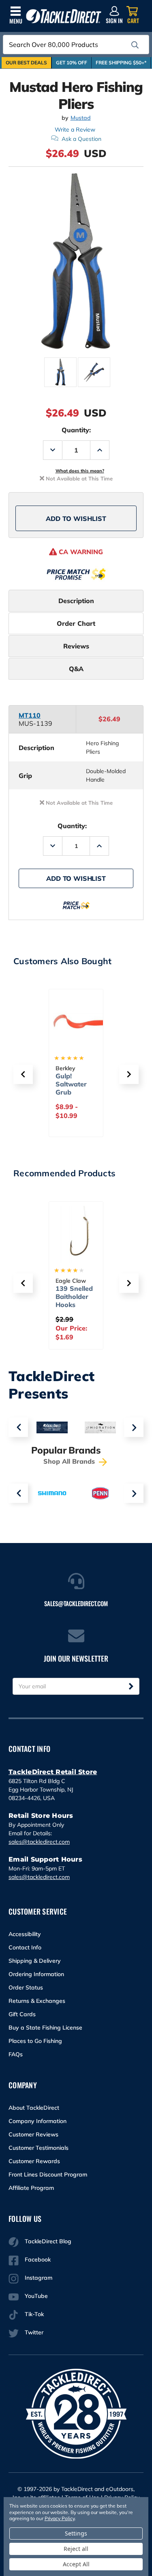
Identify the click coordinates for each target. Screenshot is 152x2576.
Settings (76, 2533)
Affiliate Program (31, 2188)
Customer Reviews (33, 2134)
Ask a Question (81, 139)
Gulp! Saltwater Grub (71, 1084)
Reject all (76, 2549)
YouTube (36, 2296)
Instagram (39, 2278)
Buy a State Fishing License (45, 2028)
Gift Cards (22, 2014)
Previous (18, 1427)
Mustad (81, 118)
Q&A (76, 669)
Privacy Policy (60, 2518)
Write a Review (75, 130)
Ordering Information (36, 1974)
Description (76, 601)
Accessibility (25, 1934)
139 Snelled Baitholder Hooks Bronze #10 (74, 1301)
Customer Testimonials (39, 2148)
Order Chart (76, 623)
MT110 (30, 715)
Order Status (26, 1987)
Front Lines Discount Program (48, 2174)
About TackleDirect (34, 2108)
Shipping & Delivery (35, 1961)
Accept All (76, 2564)
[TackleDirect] (64, 16)
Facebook (38, 2259)
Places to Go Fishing (35, 2041)
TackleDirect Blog (48, 2241)
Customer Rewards (34, 2161)
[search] (135, 45)
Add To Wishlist (76, 519)
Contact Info (25, 1947)
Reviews (76, 646)
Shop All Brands (70, 1461)
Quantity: (76, 430)
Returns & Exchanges (37, 2001)
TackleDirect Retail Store (53, 1772)
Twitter (34, 2332)
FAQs (16, 2054)
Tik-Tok (34, 2314)
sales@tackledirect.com (39, 1842)
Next (134, 1427)
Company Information (37, 2121)
